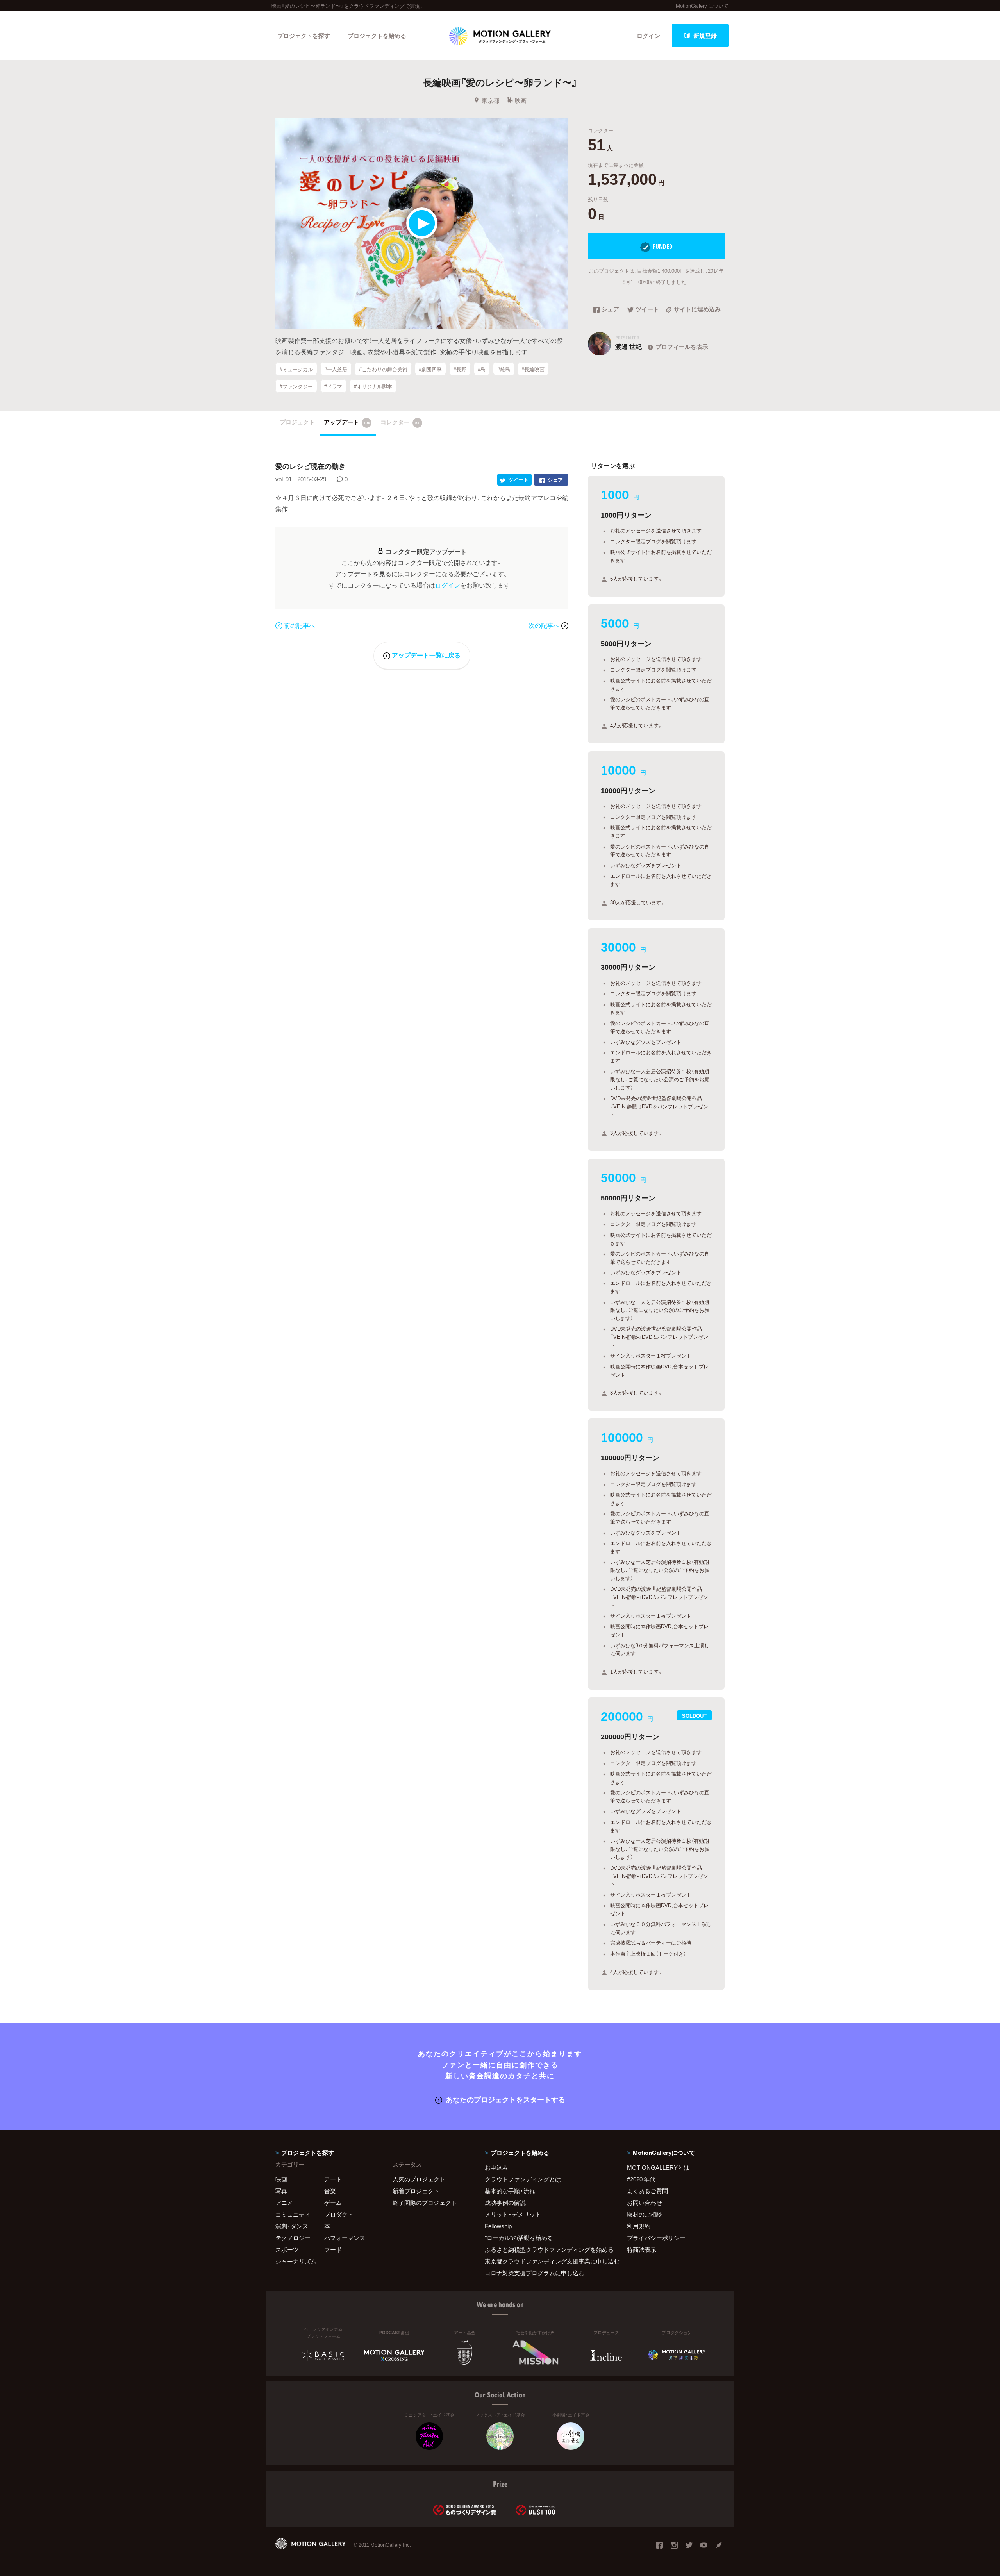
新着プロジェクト (416, 2191)
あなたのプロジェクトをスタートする (505, 2099)
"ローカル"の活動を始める (519, 2238)
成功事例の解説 (505, 2203)
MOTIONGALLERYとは (658, 2167)
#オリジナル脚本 (373, 386)
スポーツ (287, 2249)
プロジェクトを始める (377, 36)
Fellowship (498, 2226)
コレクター (400, 422)
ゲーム (333, 2203)
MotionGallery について (702, 6)
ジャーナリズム (296, 2261)
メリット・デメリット (513, 2214)
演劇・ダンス (292, 2226)
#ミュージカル (296, 369)
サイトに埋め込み (697, 310)
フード (333, 2249)
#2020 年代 (641, 2179)
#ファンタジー (296, 386)
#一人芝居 (336, 369)
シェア (610, 310)
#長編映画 (533, 369)
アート (333, 2179)
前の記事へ (300, 625)
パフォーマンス (345, 2238)
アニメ (284, 2203)
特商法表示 (642, 2249)
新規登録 (705, 36)
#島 (482, 369)
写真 (281, 2191)
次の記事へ (545, 625)
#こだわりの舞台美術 (383, 369)
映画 (521, 100)
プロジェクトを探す (304, 36)
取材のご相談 (645, 2214)
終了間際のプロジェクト (422, 2203)
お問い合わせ (645, 2203)
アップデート (347, 422)
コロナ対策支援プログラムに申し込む (535, 2273)
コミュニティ (293, 2214)
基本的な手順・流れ (510, 2191)
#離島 (504, 369)
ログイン (648, 36)
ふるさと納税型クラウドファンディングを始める (546, 2249)
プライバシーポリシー (656, 2238)
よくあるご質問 (647, 2191)
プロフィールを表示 (682, 347)
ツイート (647, 310)
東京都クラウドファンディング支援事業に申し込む (546, 2261)
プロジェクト (297, 422)
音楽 (330, 2191)
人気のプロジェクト (419, 2179)
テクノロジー (293, 2238)
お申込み (496, 2167)
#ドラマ (333, 386)
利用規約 (639, 2226)
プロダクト (339, 2214)
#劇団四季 (430, 369)
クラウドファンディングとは (523, 2179)
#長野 (460, 369)
